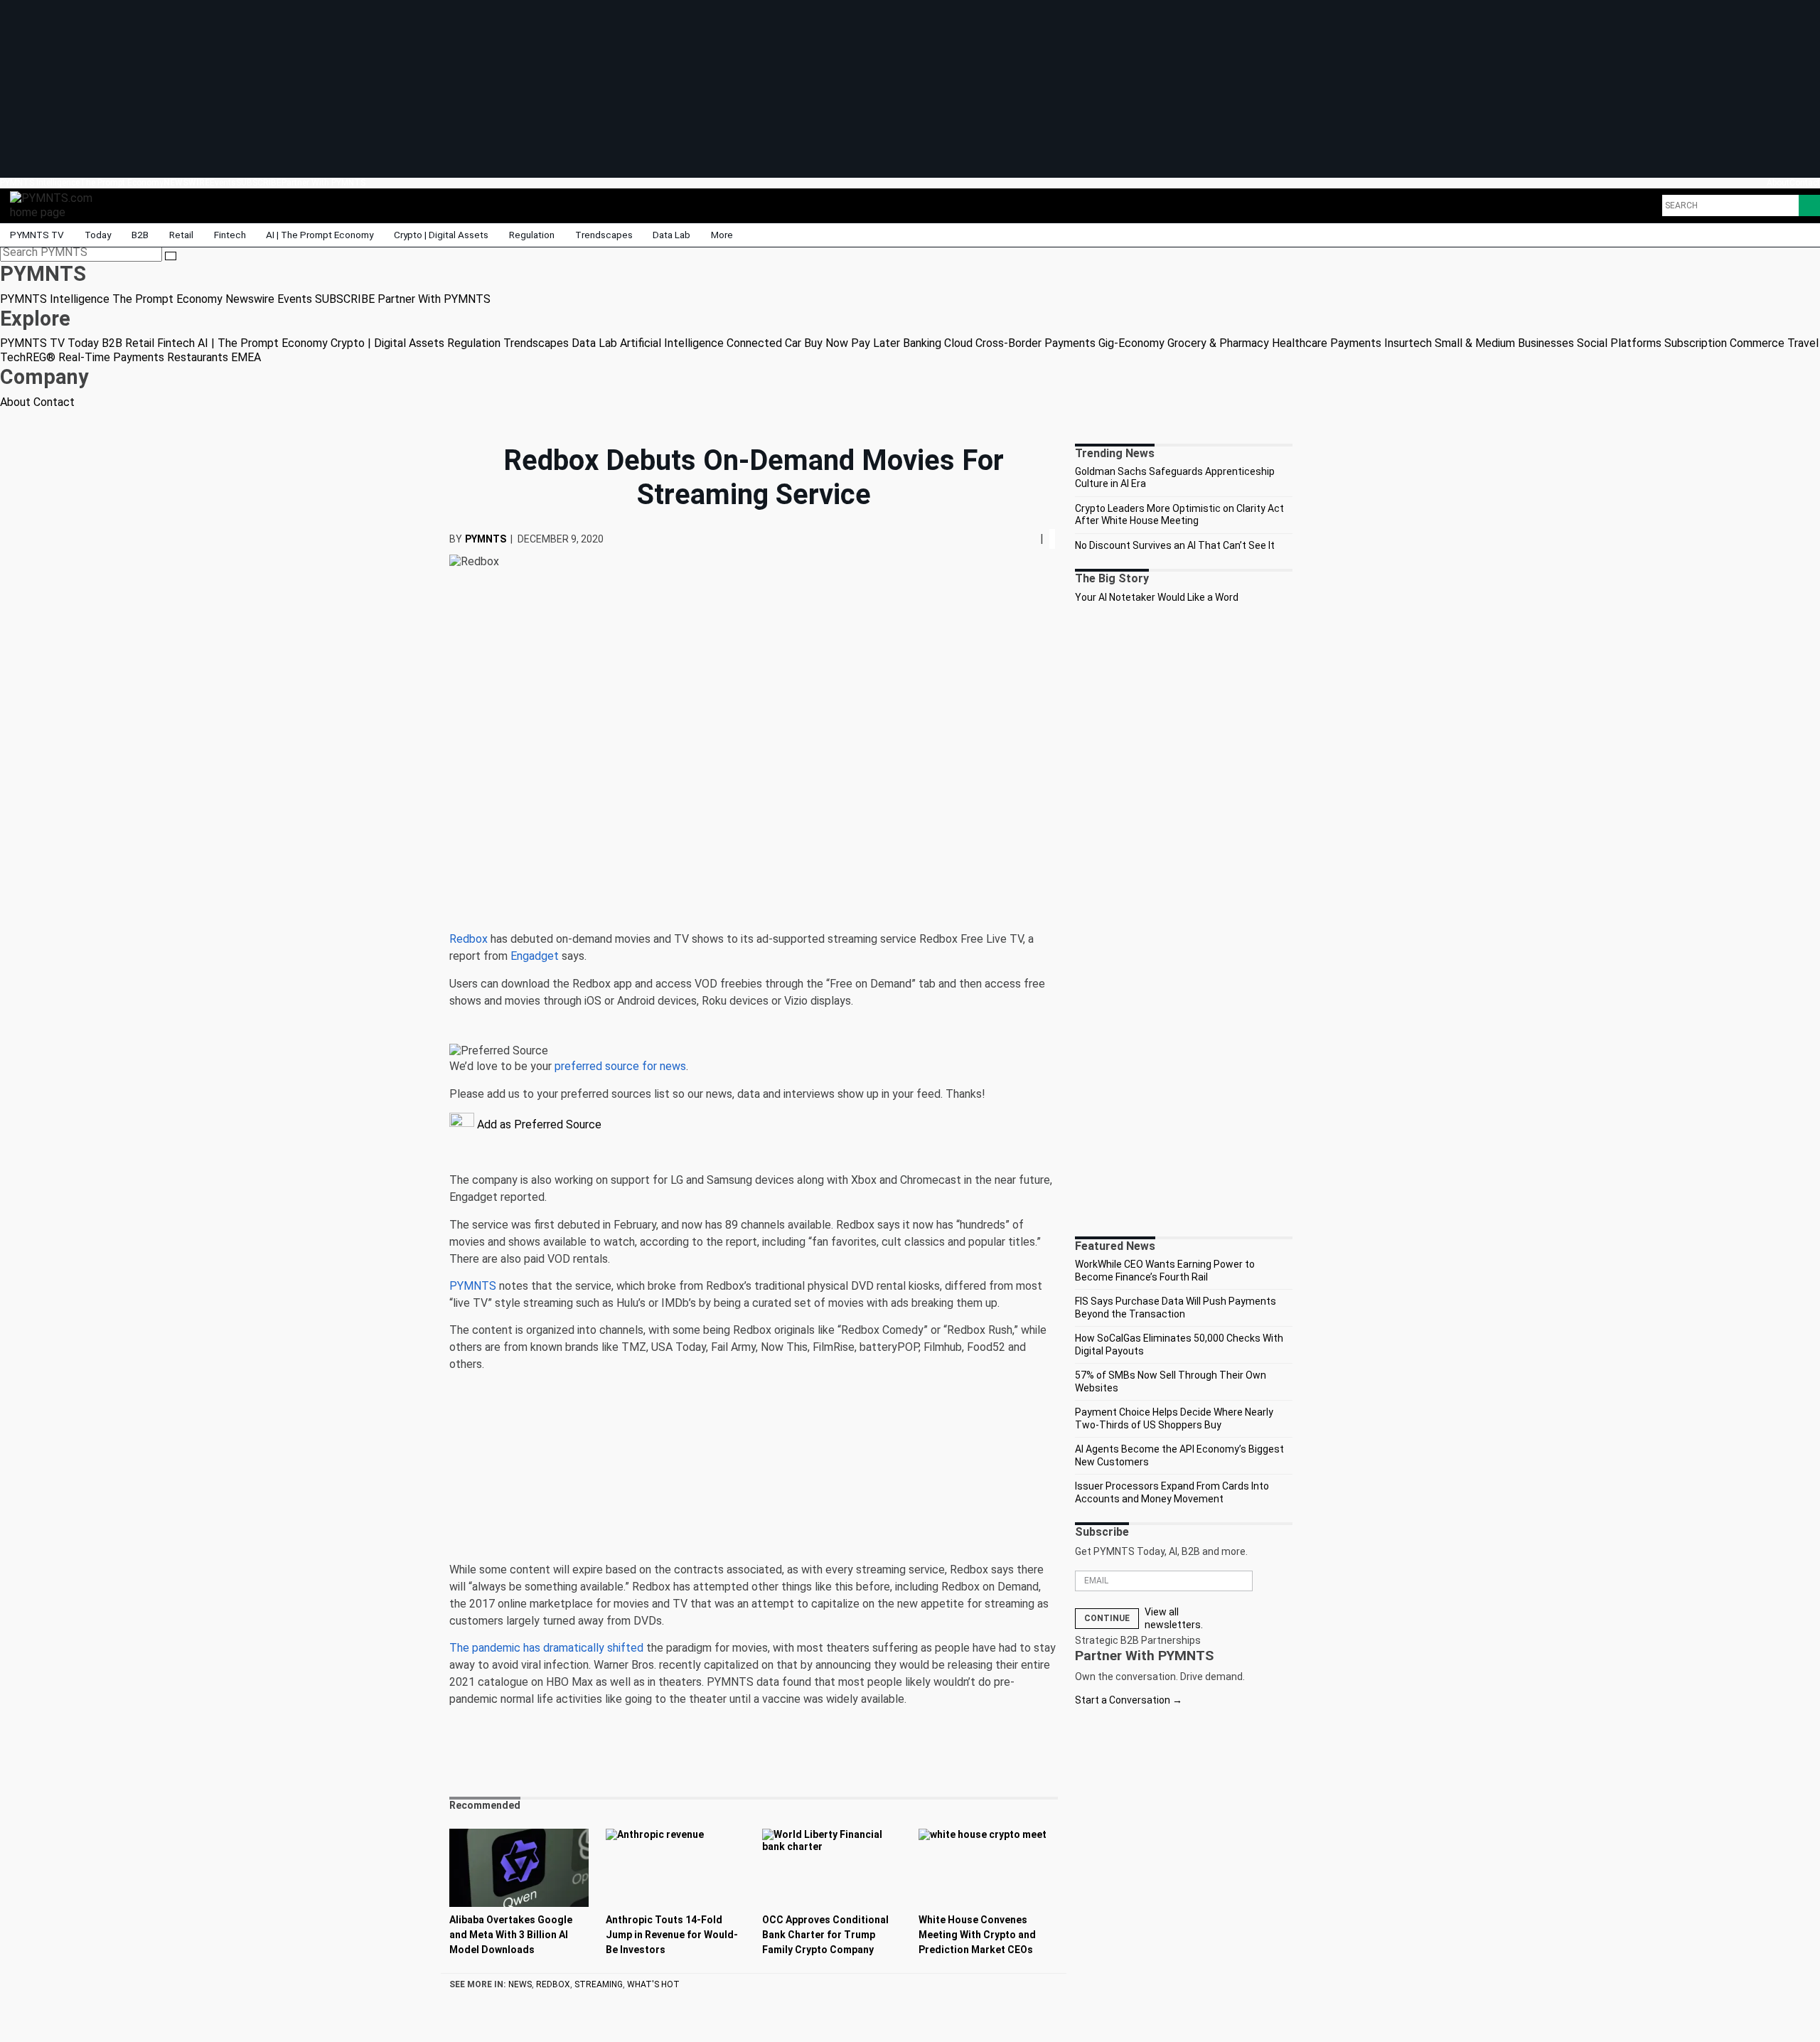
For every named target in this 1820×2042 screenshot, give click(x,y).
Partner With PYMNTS (323, 183)
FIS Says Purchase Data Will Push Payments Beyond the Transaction (1176, 1308)
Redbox (469, 939)
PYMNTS (486, 539)
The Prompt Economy (122, 183)
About (1778, 183)
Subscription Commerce (1724, 343)
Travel (1803, 343)
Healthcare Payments (1327, 343)
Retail (181, 235)
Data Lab (671, 235)
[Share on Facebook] (1019, 539)
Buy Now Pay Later (852, 343)
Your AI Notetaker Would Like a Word (1157, 597)
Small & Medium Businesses (1504, 343)
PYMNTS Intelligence (40, 183)
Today (98, 235)
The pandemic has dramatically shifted (546, 1648)
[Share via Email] (1034, 539)
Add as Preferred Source (538, 1124)
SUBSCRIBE (259, 183)
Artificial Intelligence (672, 343)
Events (223, 183)
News (520, 1984)
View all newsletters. (1174, 1618)
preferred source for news (620, 1066)
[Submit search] (171, 256)
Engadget (535, 956)
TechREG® (28, 357)
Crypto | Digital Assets (441, 235)
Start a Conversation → (1129, 1700)
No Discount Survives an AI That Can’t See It (1175, 545)
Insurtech (1408, 343)
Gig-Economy (1131, 343)
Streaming (599, 1984)
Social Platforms (1619, 343)
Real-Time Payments (111, 357)
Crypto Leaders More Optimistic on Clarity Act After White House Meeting (1179, 515)
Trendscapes (604, 235)
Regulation (532, 235)
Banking (922, 343)
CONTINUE (1107, 1618)
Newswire (187, 183)
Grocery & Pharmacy (1218, 343)
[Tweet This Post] (1023, 539)
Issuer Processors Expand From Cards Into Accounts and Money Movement (1172, 1492)
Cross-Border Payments (1035, 343)
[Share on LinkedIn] (1029, 539)
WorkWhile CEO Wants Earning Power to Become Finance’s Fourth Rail (1165, 1271)
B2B (140, 235)
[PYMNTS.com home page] (56, 204)
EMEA (246, 357)
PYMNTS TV (37, 235)
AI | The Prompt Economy (320, 235)
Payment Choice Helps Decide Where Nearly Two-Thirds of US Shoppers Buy (1174, 1418)
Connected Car (764, 343)
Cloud (958, 343)
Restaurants (198, 357)
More (723, 235)
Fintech (230, 235)
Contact (1805, 183)
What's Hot (653, 1984)
